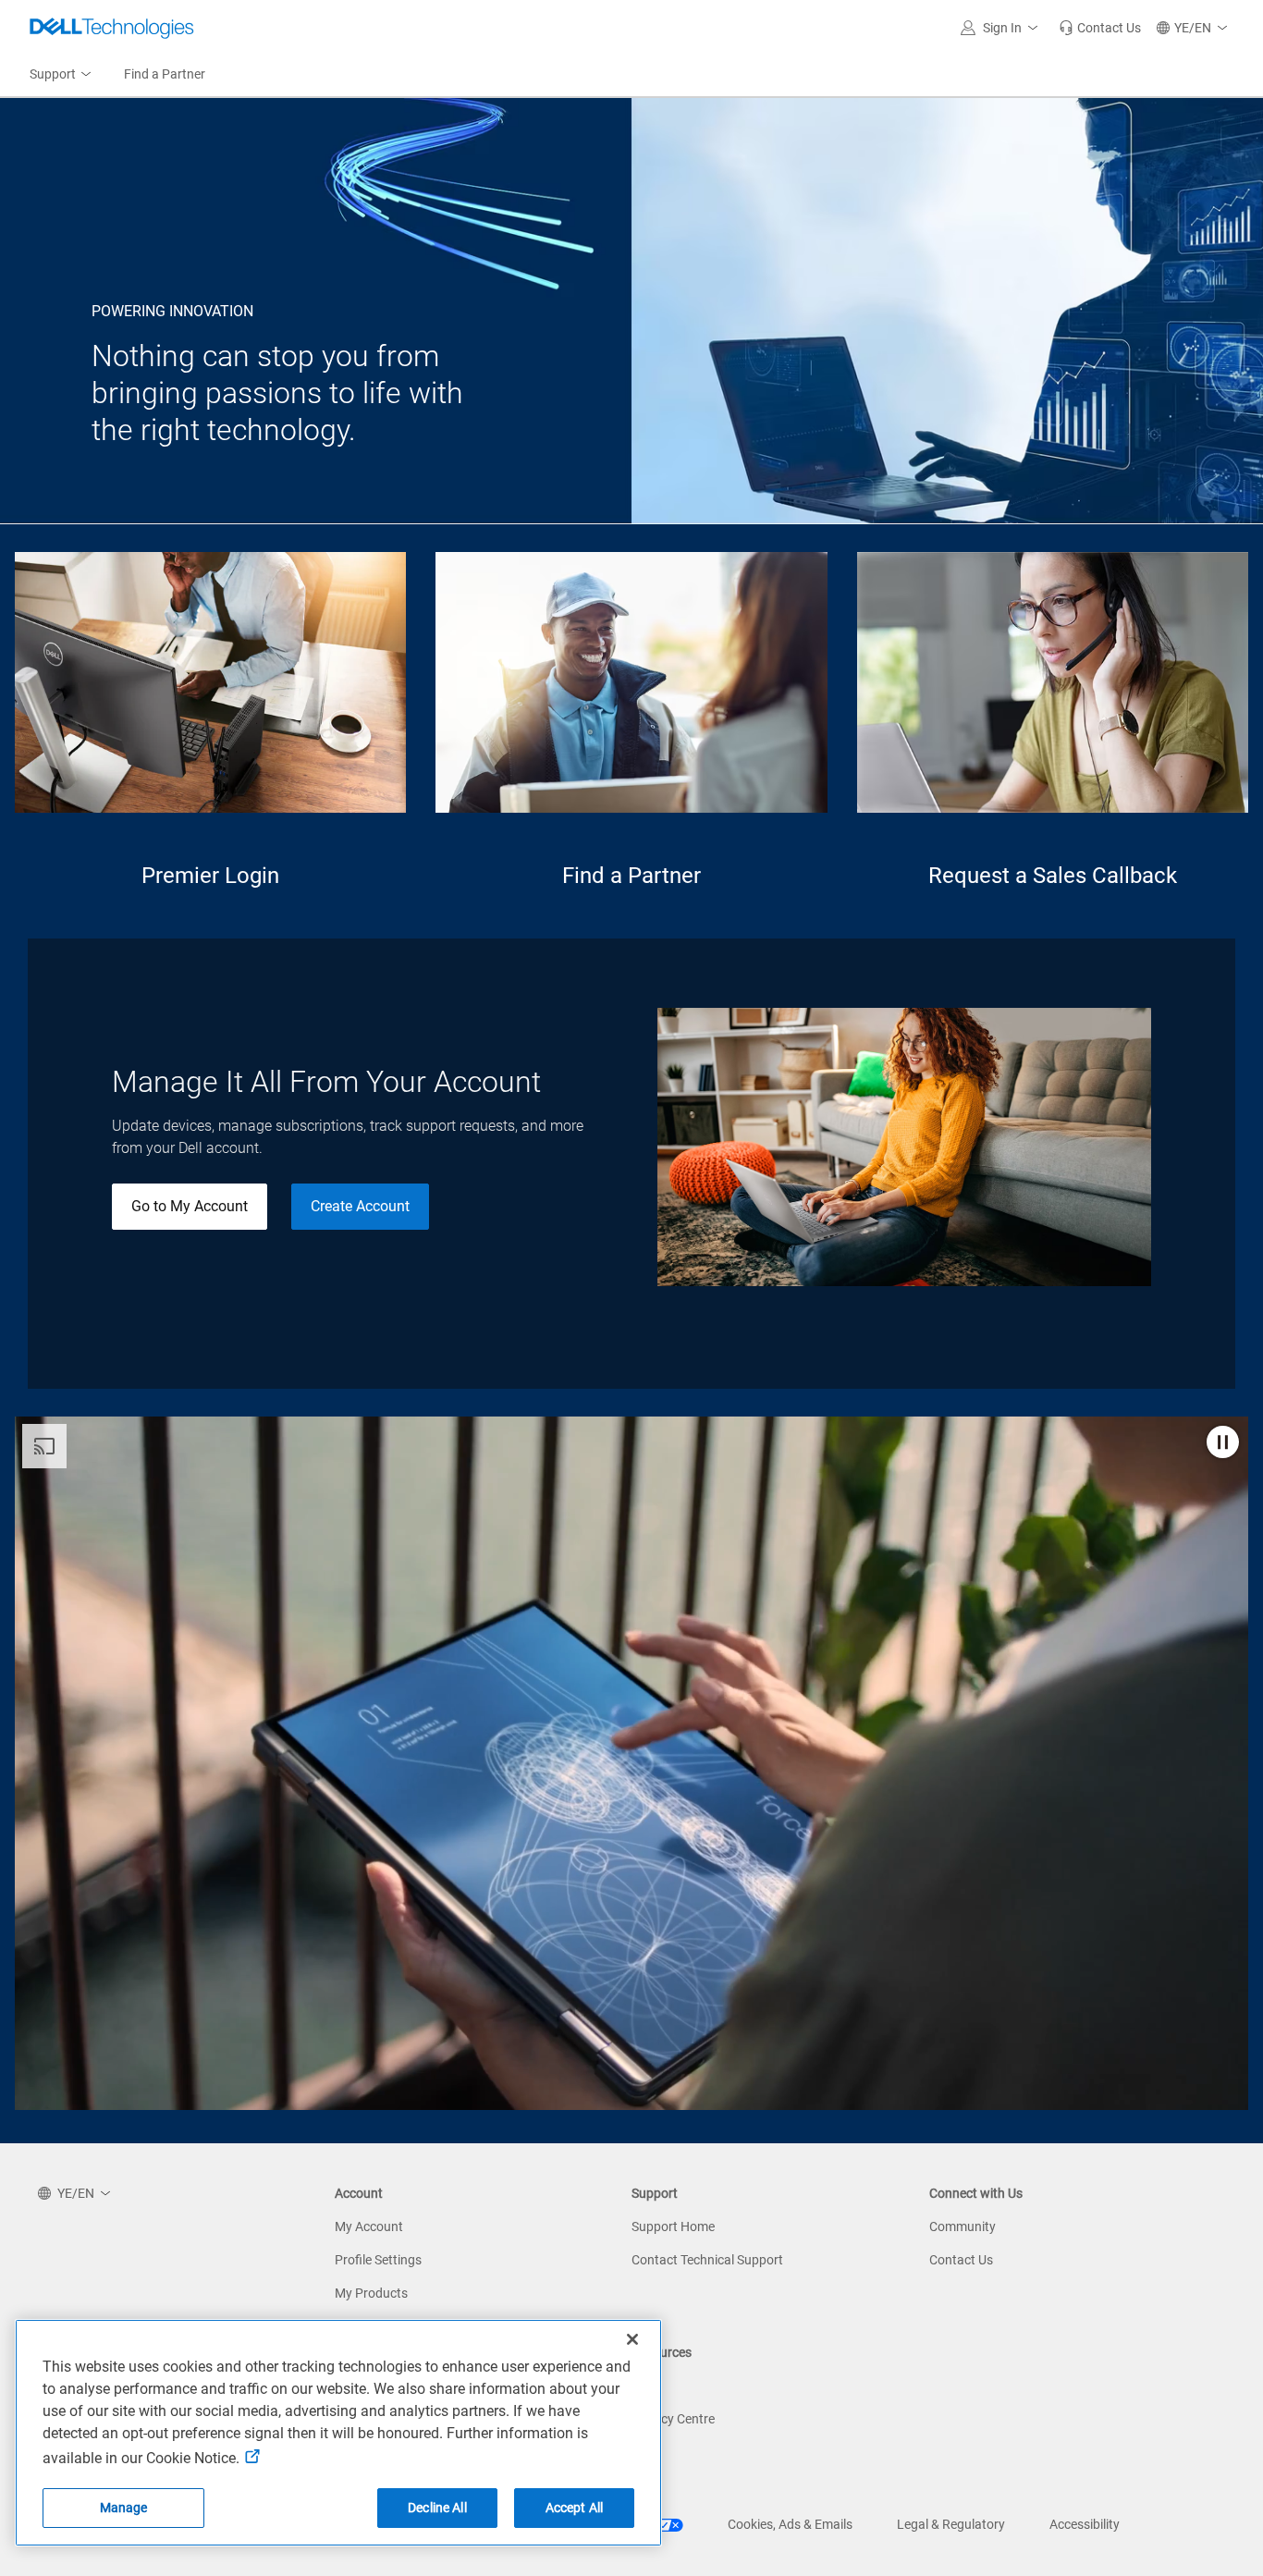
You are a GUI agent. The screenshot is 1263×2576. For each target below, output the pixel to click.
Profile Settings (378, 2260)
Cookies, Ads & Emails (790, 2524)
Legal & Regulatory (951, 2524)
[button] (1002, 28)
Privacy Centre (673, 2419)
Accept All (574, 2508)
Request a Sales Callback (1053, 876)
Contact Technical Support (707, 2260)
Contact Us (961, 2260)
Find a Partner (631, 876)
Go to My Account (190, 1206)
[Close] (632, 2339)
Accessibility (1085, 2524)
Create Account (360, 1206)
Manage (124, 2508)
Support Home (673, 2226)
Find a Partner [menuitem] (165, 74)
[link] (1100, 28)
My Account (369, 2226)
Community (963, 2226)
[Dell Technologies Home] (112, 28)
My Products (371, 2293)
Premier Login (210, 876)
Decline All (437, 2508)
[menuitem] (62, 75)
